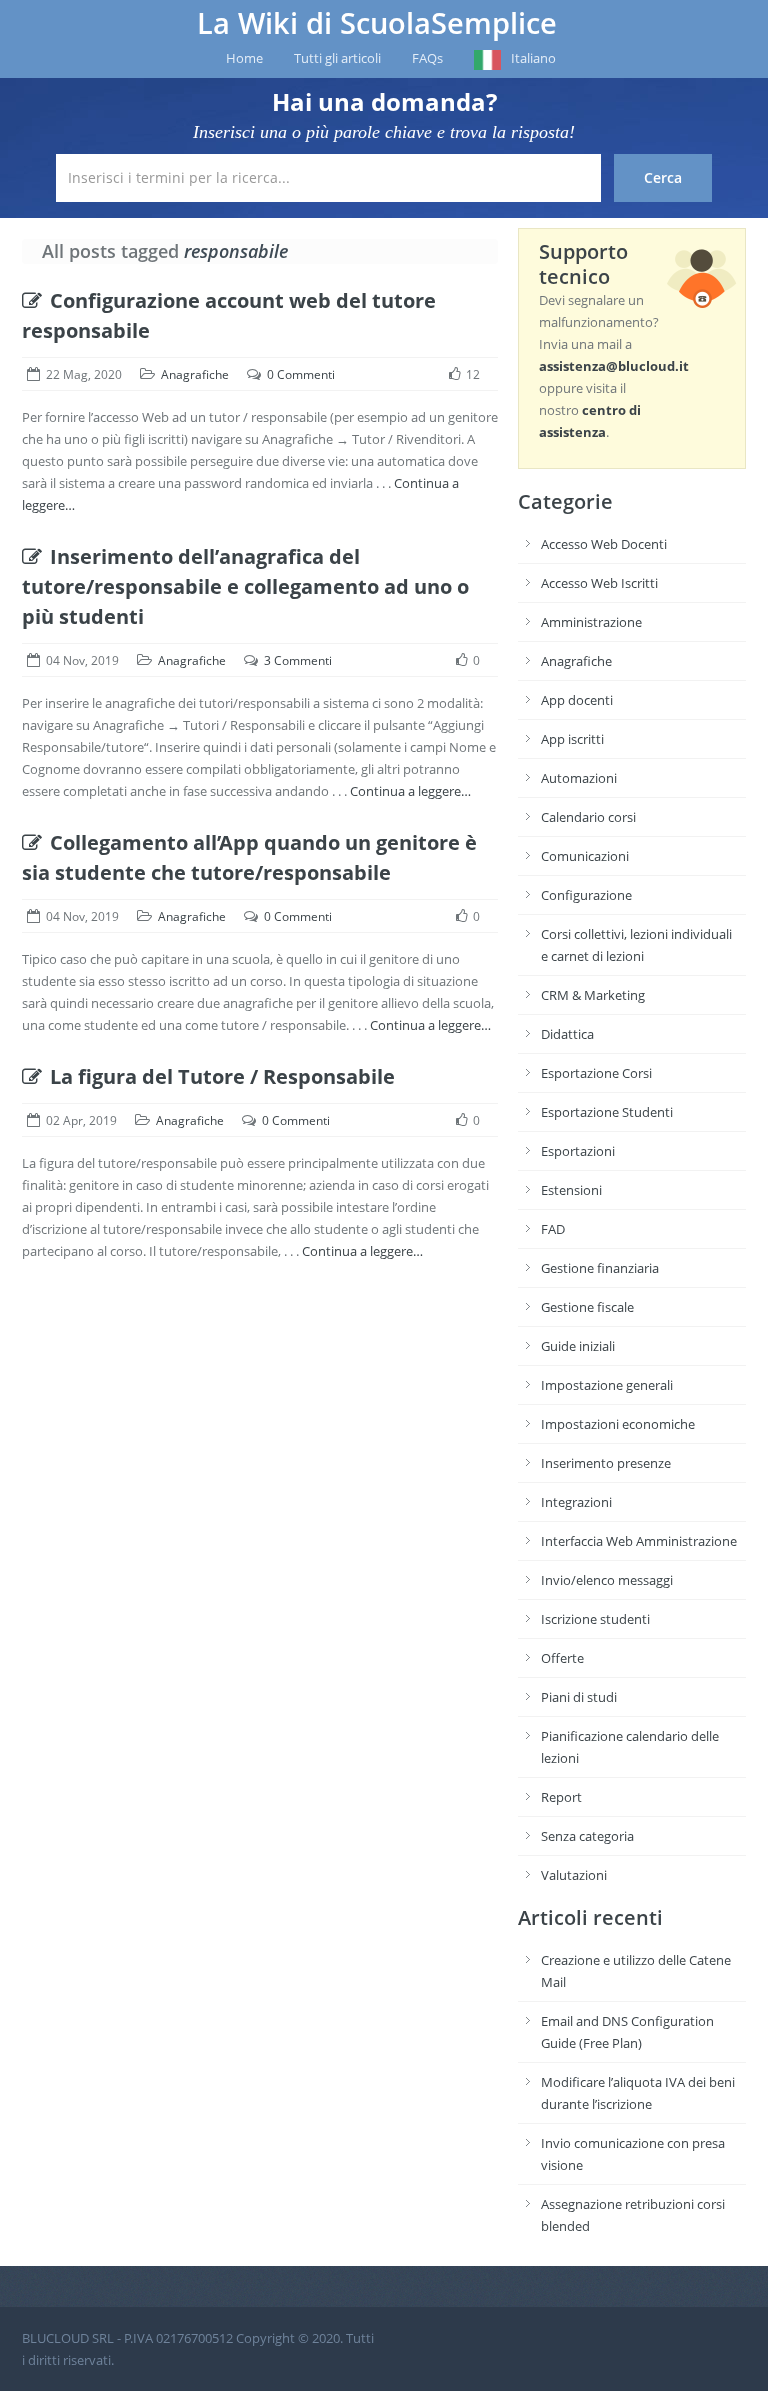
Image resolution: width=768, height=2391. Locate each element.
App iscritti (572, 739)
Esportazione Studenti (607, 1112)
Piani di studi (579, 1697)
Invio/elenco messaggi (607, 1580)
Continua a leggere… (410, 791)
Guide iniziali (578, 1346)
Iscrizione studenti (595, 1619)
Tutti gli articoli (337, 58)
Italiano (533, 58)
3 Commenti (298, 660)
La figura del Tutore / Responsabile (222, 1076)
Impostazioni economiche (618, 1424)
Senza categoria (587, 1836)
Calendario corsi (588, 817)
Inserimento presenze (606, 1463)
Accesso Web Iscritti (599, 583)
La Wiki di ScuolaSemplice (377, 23)
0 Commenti (301, 374)
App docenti (577, 700)
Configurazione (586, 895)
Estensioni (571, 1190)
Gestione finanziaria (600, 1268)
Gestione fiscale (587, 1307)
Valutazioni (574, 1875)
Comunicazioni (585, 856)
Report (561, 1797)
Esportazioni (578, 1151)
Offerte (562, 1658)
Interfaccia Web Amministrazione (639, 1541)
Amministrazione (591, 622)
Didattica (567, 1034)
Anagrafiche (195, 374)
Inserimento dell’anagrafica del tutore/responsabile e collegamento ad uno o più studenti (245, 586)
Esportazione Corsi (596, 1073)
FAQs (427, 58)
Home (244, 58)
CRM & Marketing (593, 995)
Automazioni (579, 778)
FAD (553, 1229)
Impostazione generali (607, 1385)
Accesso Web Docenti (604, 544)
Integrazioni (576, 1502)
